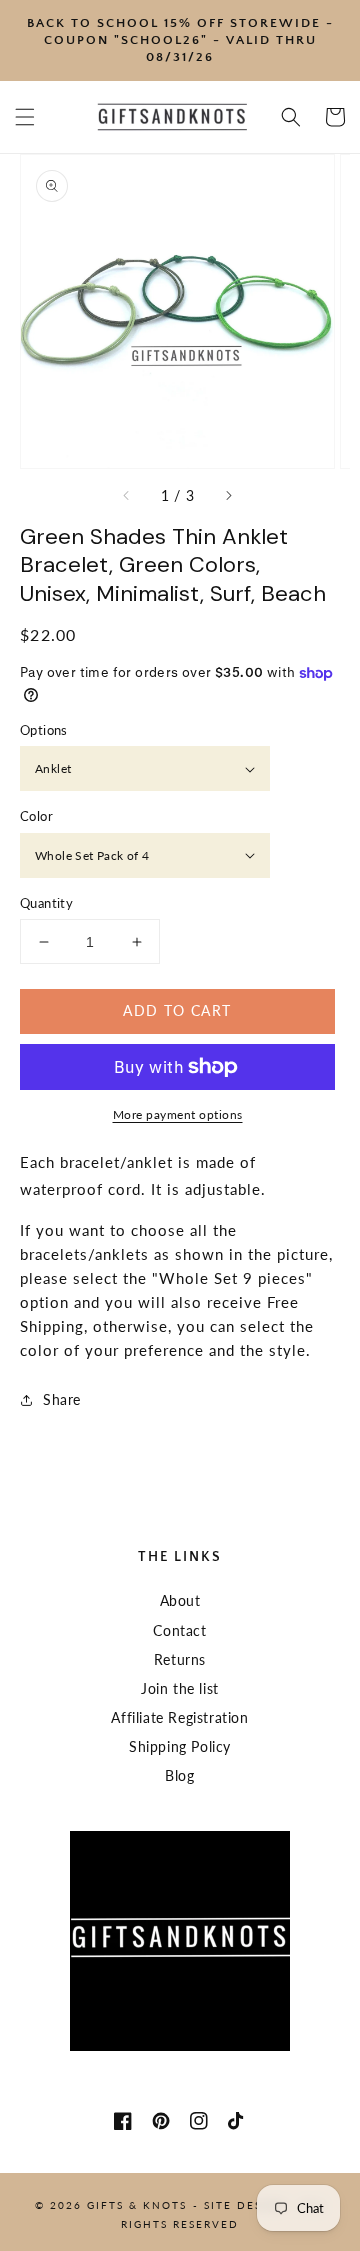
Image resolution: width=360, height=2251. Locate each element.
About (180, 1600)
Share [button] (62, 1399)
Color (36, 816)
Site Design (245, 2205)
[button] (25, 117)
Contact (179, 1630)
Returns (180, 1659)
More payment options (178, 1114)
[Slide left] (127, 496)
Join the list (180, 1688)
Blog (179, 1775)
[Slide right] (228, 496)
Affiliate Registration (179, 1717)
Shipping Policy (180, 1746)
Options (44, 730)
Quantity (46, 903)
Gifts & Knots (137, 2205)
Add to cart (177, 1010)
